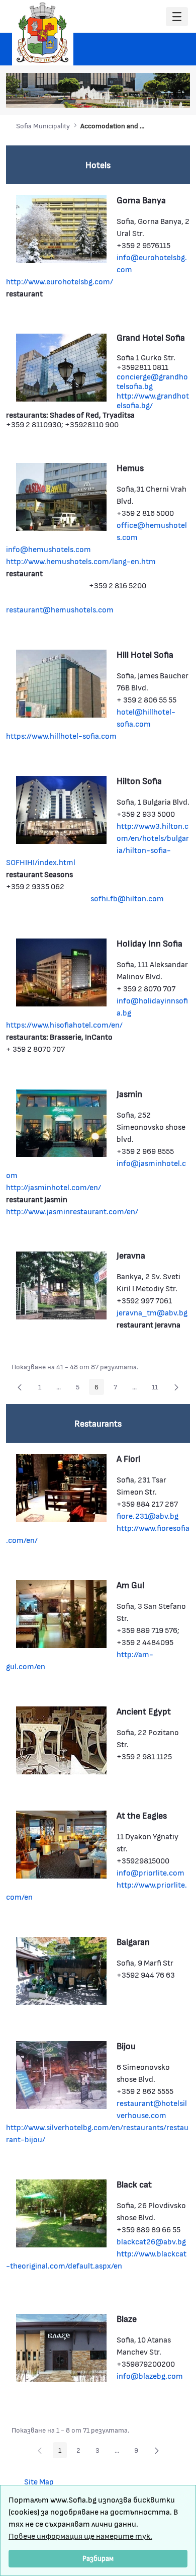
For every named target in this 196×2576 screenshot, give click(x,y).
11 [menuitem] (158, 1388)
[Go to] (43, 33)
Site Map (39, 2481)
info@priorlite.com (151, 1872)
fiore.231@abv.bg (148, 1515)
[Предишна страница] (20, 1387)
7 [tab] (176, 95)
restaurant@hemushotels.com (60, 609)
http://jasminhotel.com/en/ (54, 1187)
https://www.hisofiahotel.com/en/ (64, 1024)
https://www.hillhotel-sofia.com (61, 735)
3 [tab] (136, 95)
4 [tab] (146, 95)
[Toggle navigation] (177, 17)
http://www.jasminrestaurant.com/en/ (72, 1211)
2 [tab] (126, 95)
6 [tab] (166, 95)
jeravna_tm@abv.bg (152, 1312)
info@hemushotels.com (48, 549)
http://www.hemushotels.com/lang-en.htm (81, 561)
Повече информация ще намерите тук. (80, 2535)
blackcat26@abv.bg (151, 2241)
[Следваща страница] (176, 1387)
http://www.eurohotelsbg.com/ (60, 281)
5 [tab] (156, 95)
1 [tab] (116, 95)
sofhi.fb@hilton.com (85, 898)
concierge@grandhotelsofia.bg (152, 381)
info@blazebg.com (150, 2375)
